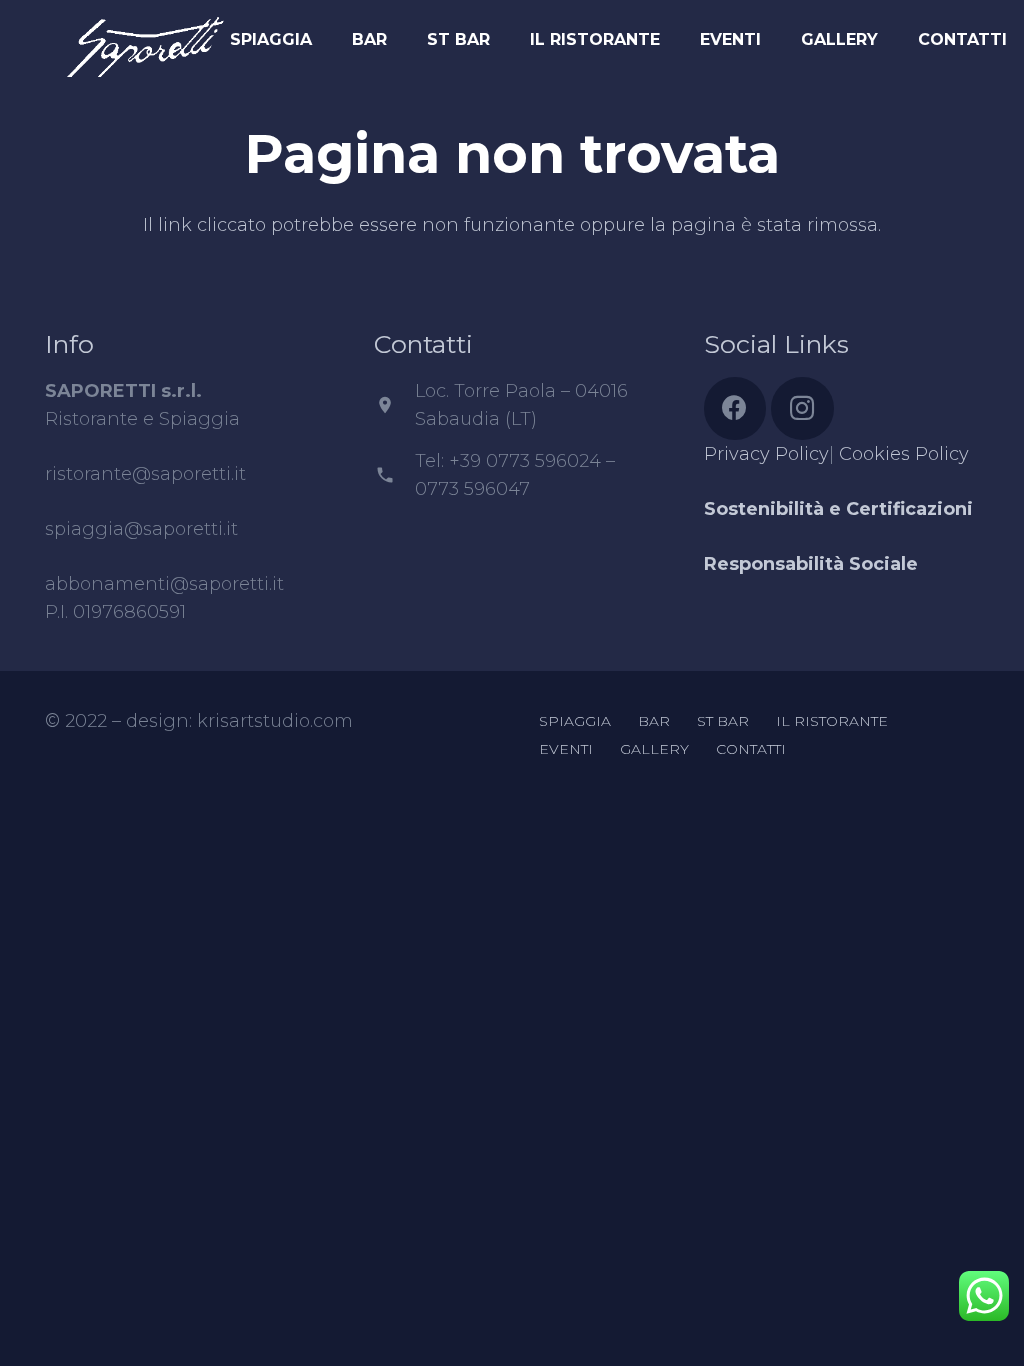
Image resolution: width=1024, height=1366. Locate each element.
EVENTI (566, 749)
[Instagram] (802, 408)
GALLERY (654, 749)
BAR (654, 721)
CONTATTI (751, 749)
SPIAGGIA (575, 721)
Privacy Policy (766, 454)
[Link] (145, 35)
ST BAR (723, 721)
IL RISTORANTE (832, 721)
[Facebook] (735, 408)
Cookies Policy (904, 454)
